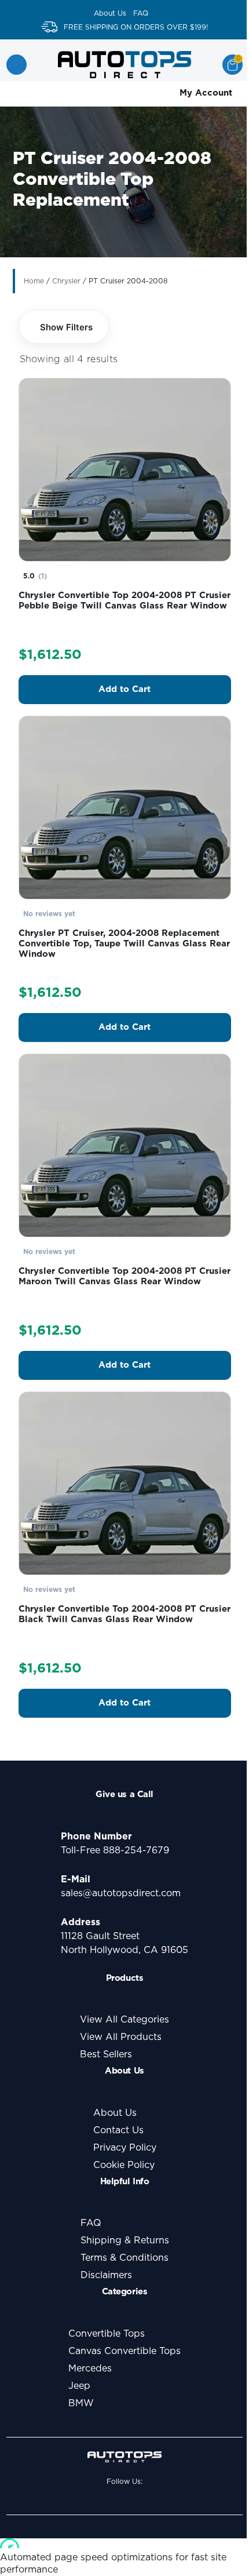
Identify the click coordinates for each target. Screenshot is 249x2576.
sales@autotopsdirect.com (121, 1893)
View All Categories (124, 2020)
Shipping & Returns (125, 2240)
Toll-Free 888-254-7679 (115, 1850)
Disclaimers (106, 2275)
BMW (81, 2403)
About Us (110, 13)
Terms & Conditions (124, 2258)
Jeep (79, 2386)
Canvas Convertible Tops (124, 2351)
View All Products (121, 2037)
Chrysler (66, 281)
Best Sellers (106, 2054)
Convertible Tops (107, 2334)
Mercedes (90, 2369)
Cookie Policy (124, 2165)
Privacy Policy (125, 2148)
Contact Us (118, 2130)
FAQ (141, 13)
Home (34, 281)
